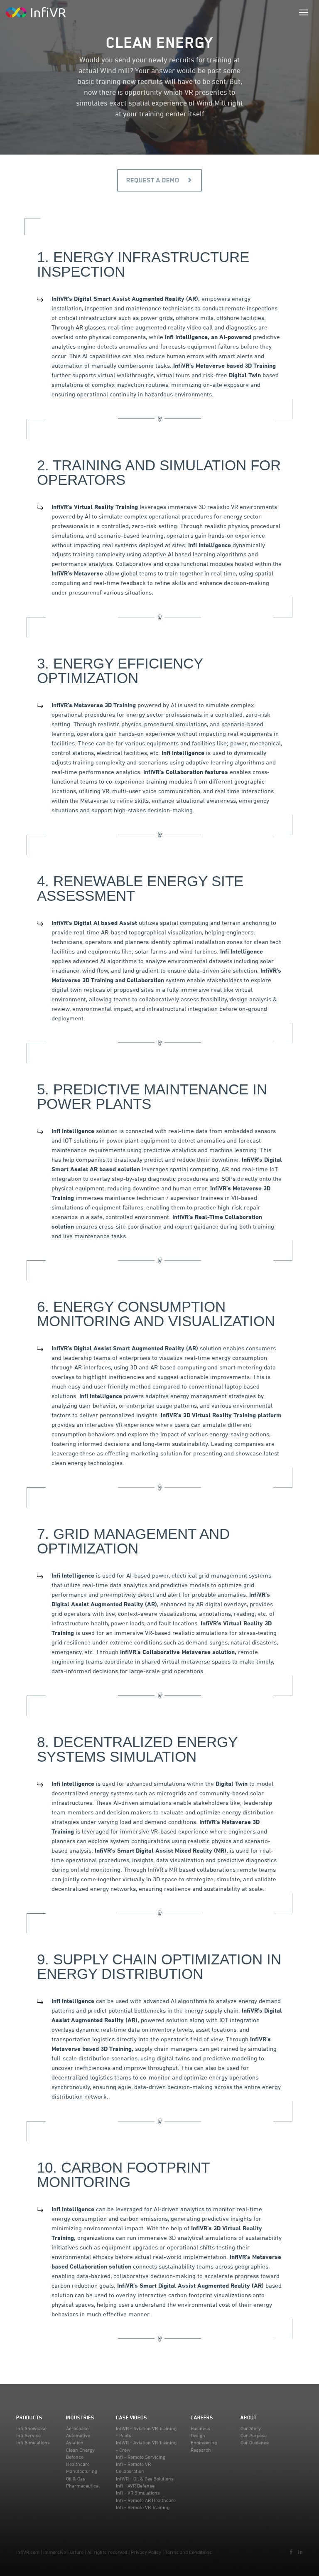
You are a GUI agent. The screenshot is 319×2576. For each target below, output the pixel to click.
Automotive (78, 2435)
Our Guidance (255, 2442)
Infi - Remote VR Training (143, 2507)
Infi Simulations (33, 2442)
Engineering (204, 2442)
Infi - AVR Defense (135, 2486)
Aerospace (77, 2428)
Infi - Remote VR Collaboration (133, 2468)
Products (29, 2417)
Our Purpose (254, 2435)
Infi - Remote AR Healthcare (146, 2500)
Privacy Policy (146, 2552)
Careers (202, 2417)
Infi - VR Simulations (138, 2493)
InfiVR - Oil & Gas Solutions (145, 2479)
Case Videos (131, 2417)
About (249, 2417)
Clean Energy (80, 2450)
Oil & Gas (76, 2479)
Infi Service (28, 2435)
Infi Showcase (31, 2428)
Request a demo (154, 180)
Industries (80, 2417)
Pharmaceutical (83, 2486)
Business (200, 2428)
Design (198, 2435)
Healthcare (78, 2464)
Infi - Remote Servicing (141, 2457)
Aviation (75, 2442)
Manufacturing (82, 2471)
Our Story (251, 2428)
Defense (75, 2457)
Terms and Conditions (188, 2552)
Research (201, 2450)
